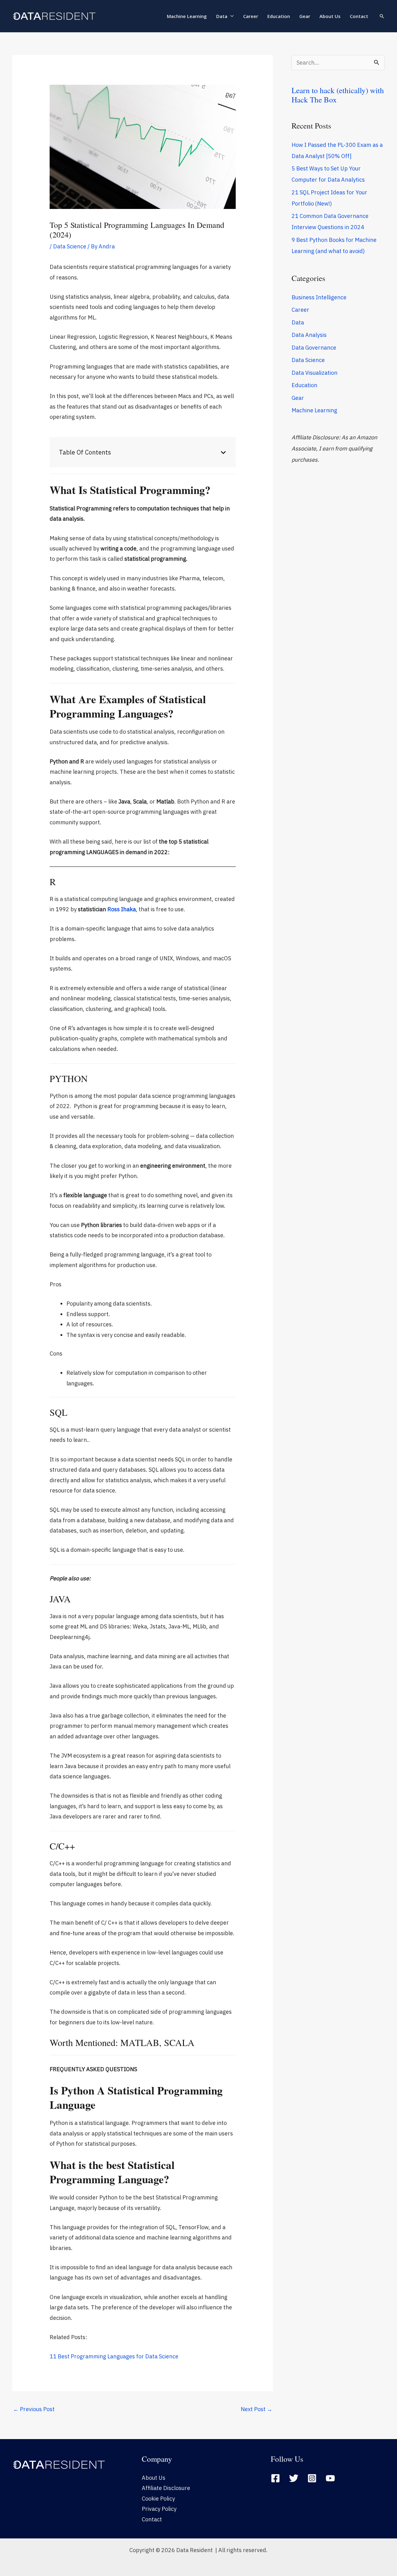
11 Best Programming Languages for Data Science (114, 2356)
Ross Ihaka (122, 909)
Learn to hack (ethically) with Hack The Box (338, 95)
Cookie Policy (158, 2499)
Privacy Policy (159, 2509)
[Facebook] (275, 2478)
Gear (305, 16)
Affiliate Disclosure (166, 2488)
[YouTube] (330, 2478)
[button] (382, 16)
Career (251, 16)
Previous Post (34, 2409)
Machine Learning (187, 16)
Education (279, 16)
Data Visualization (314, 373)
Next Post (256, 2409)
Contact (359, 16)
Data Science (70, 246)
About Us (330, 16)
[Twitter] (294, 2478)
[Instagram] (312, 2478)
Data (222, 16)
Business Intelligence (319, 297)
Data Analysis (309, 335)
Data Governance (314, 348)
